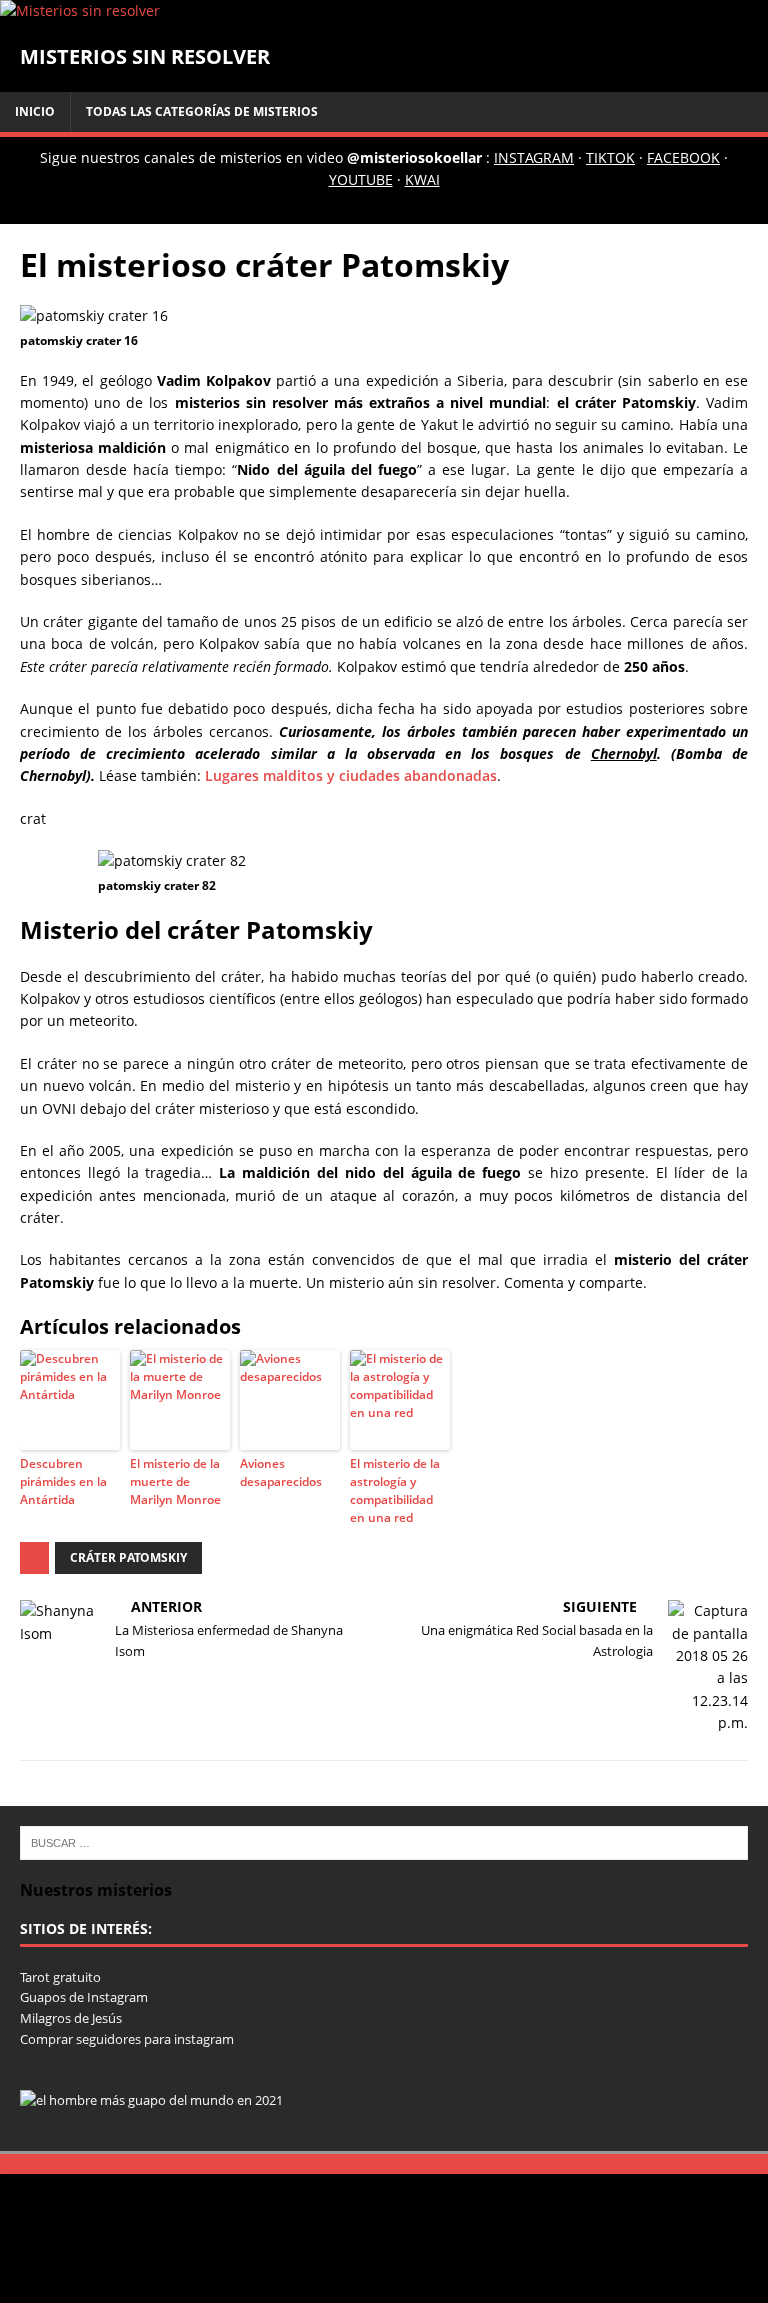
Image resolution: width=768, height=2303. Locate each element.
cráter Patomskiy (128, 1557)
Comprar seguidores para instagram (127, 2039)
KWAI (422, 179)
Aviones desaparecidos (281, 1472)
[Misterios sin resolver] (80, 10)
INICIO (35, 111)
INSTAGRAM (534, 157)
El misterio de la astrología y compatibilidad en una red (395, 1490)
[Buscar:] (384, 1841)
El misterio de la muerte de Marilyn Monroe (175, 1481)
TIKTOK (610, 157)
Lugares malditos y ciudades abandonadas (351, 775)
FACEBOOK (683, 157)
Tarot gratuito (60, 1977)
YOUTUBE (361, 179)
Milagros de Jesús (71, 2018)
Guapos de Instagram (84, 1997)
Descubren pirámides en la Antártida (63, 1481)
